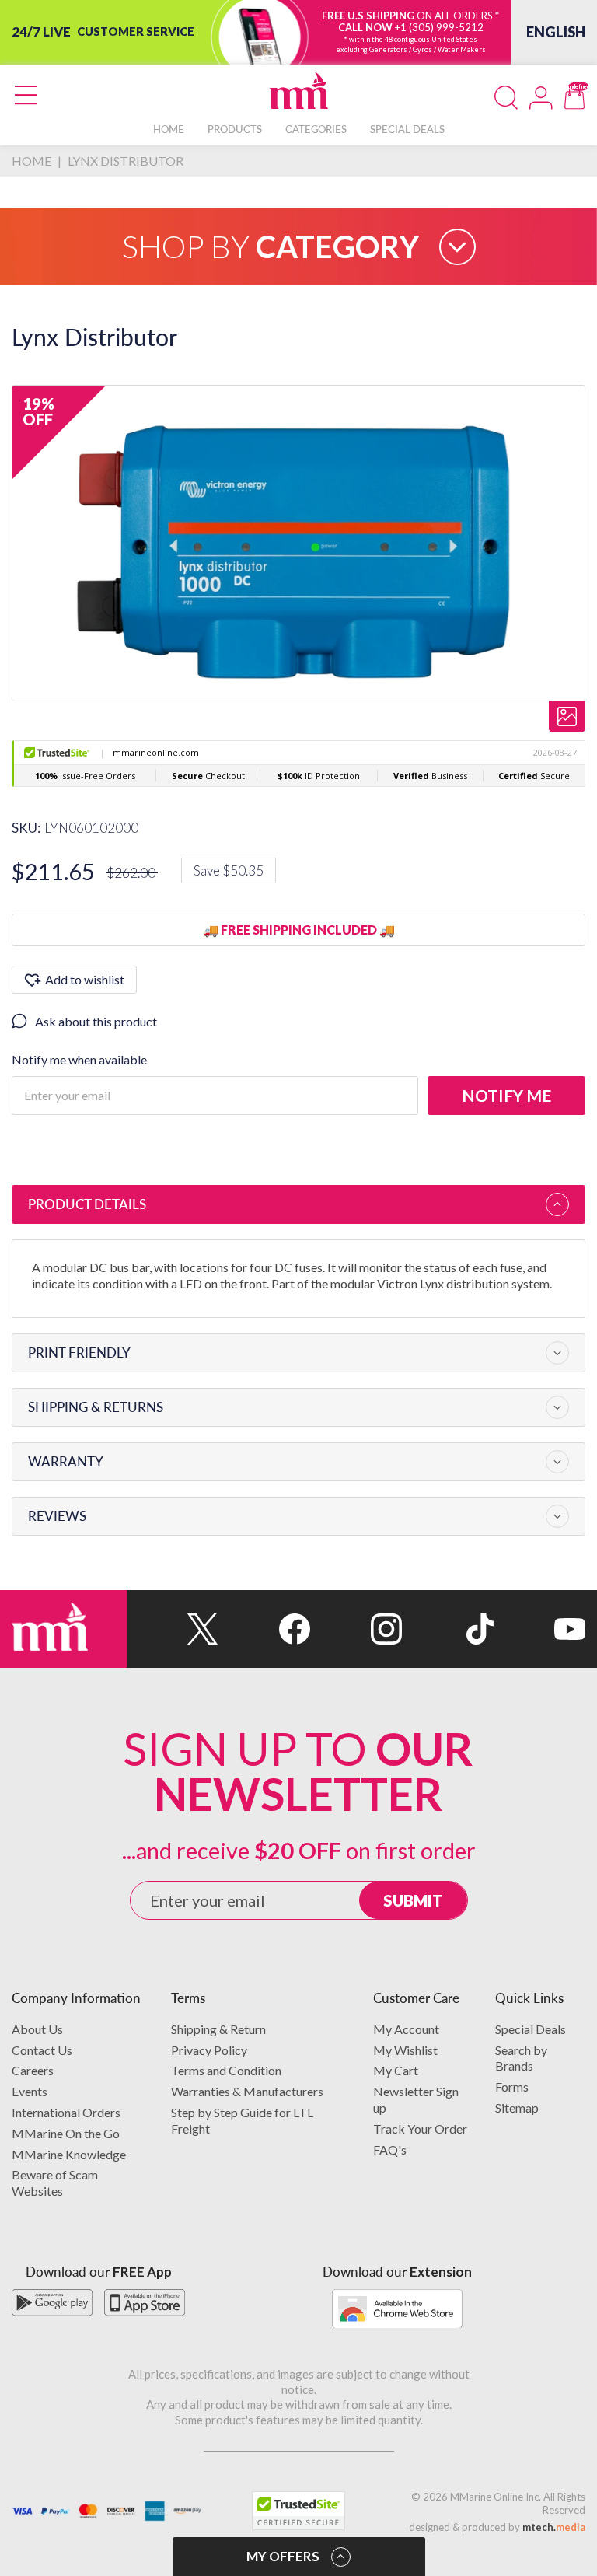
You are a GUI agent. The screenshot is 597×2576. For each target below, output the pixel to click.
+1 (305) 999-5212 (439, 27)
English (556, 32)
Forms (512, 2087)
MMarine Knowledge (69, 2154)
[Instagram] (356, 1629)
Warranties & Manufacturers (247, 2091)
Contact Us (42, 2050)
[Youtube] (539, 1629)
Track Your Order (420, 2129)
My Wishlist (405, 2050)
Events (30, 2091)
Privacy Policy (209, 2050)
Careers (33, 2070)
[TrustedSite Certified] (298, 2511)
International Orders (66, 2112)
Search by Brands (521, 2058)
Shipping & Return (218, 2029)
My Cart (396, 2070)
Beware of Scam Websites (55, 2183)
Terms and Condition (226, 2070)
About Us (37, 2029)
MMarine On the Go (66, 2133)
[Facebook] (264, 1629)
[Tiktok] (448, 1629)
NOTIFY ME (506, 1095)
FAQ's (390, 2150)
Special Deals (531, 2029)
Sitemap (517, 2108)
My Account (406, 2029)
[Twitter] (173, 1629)
